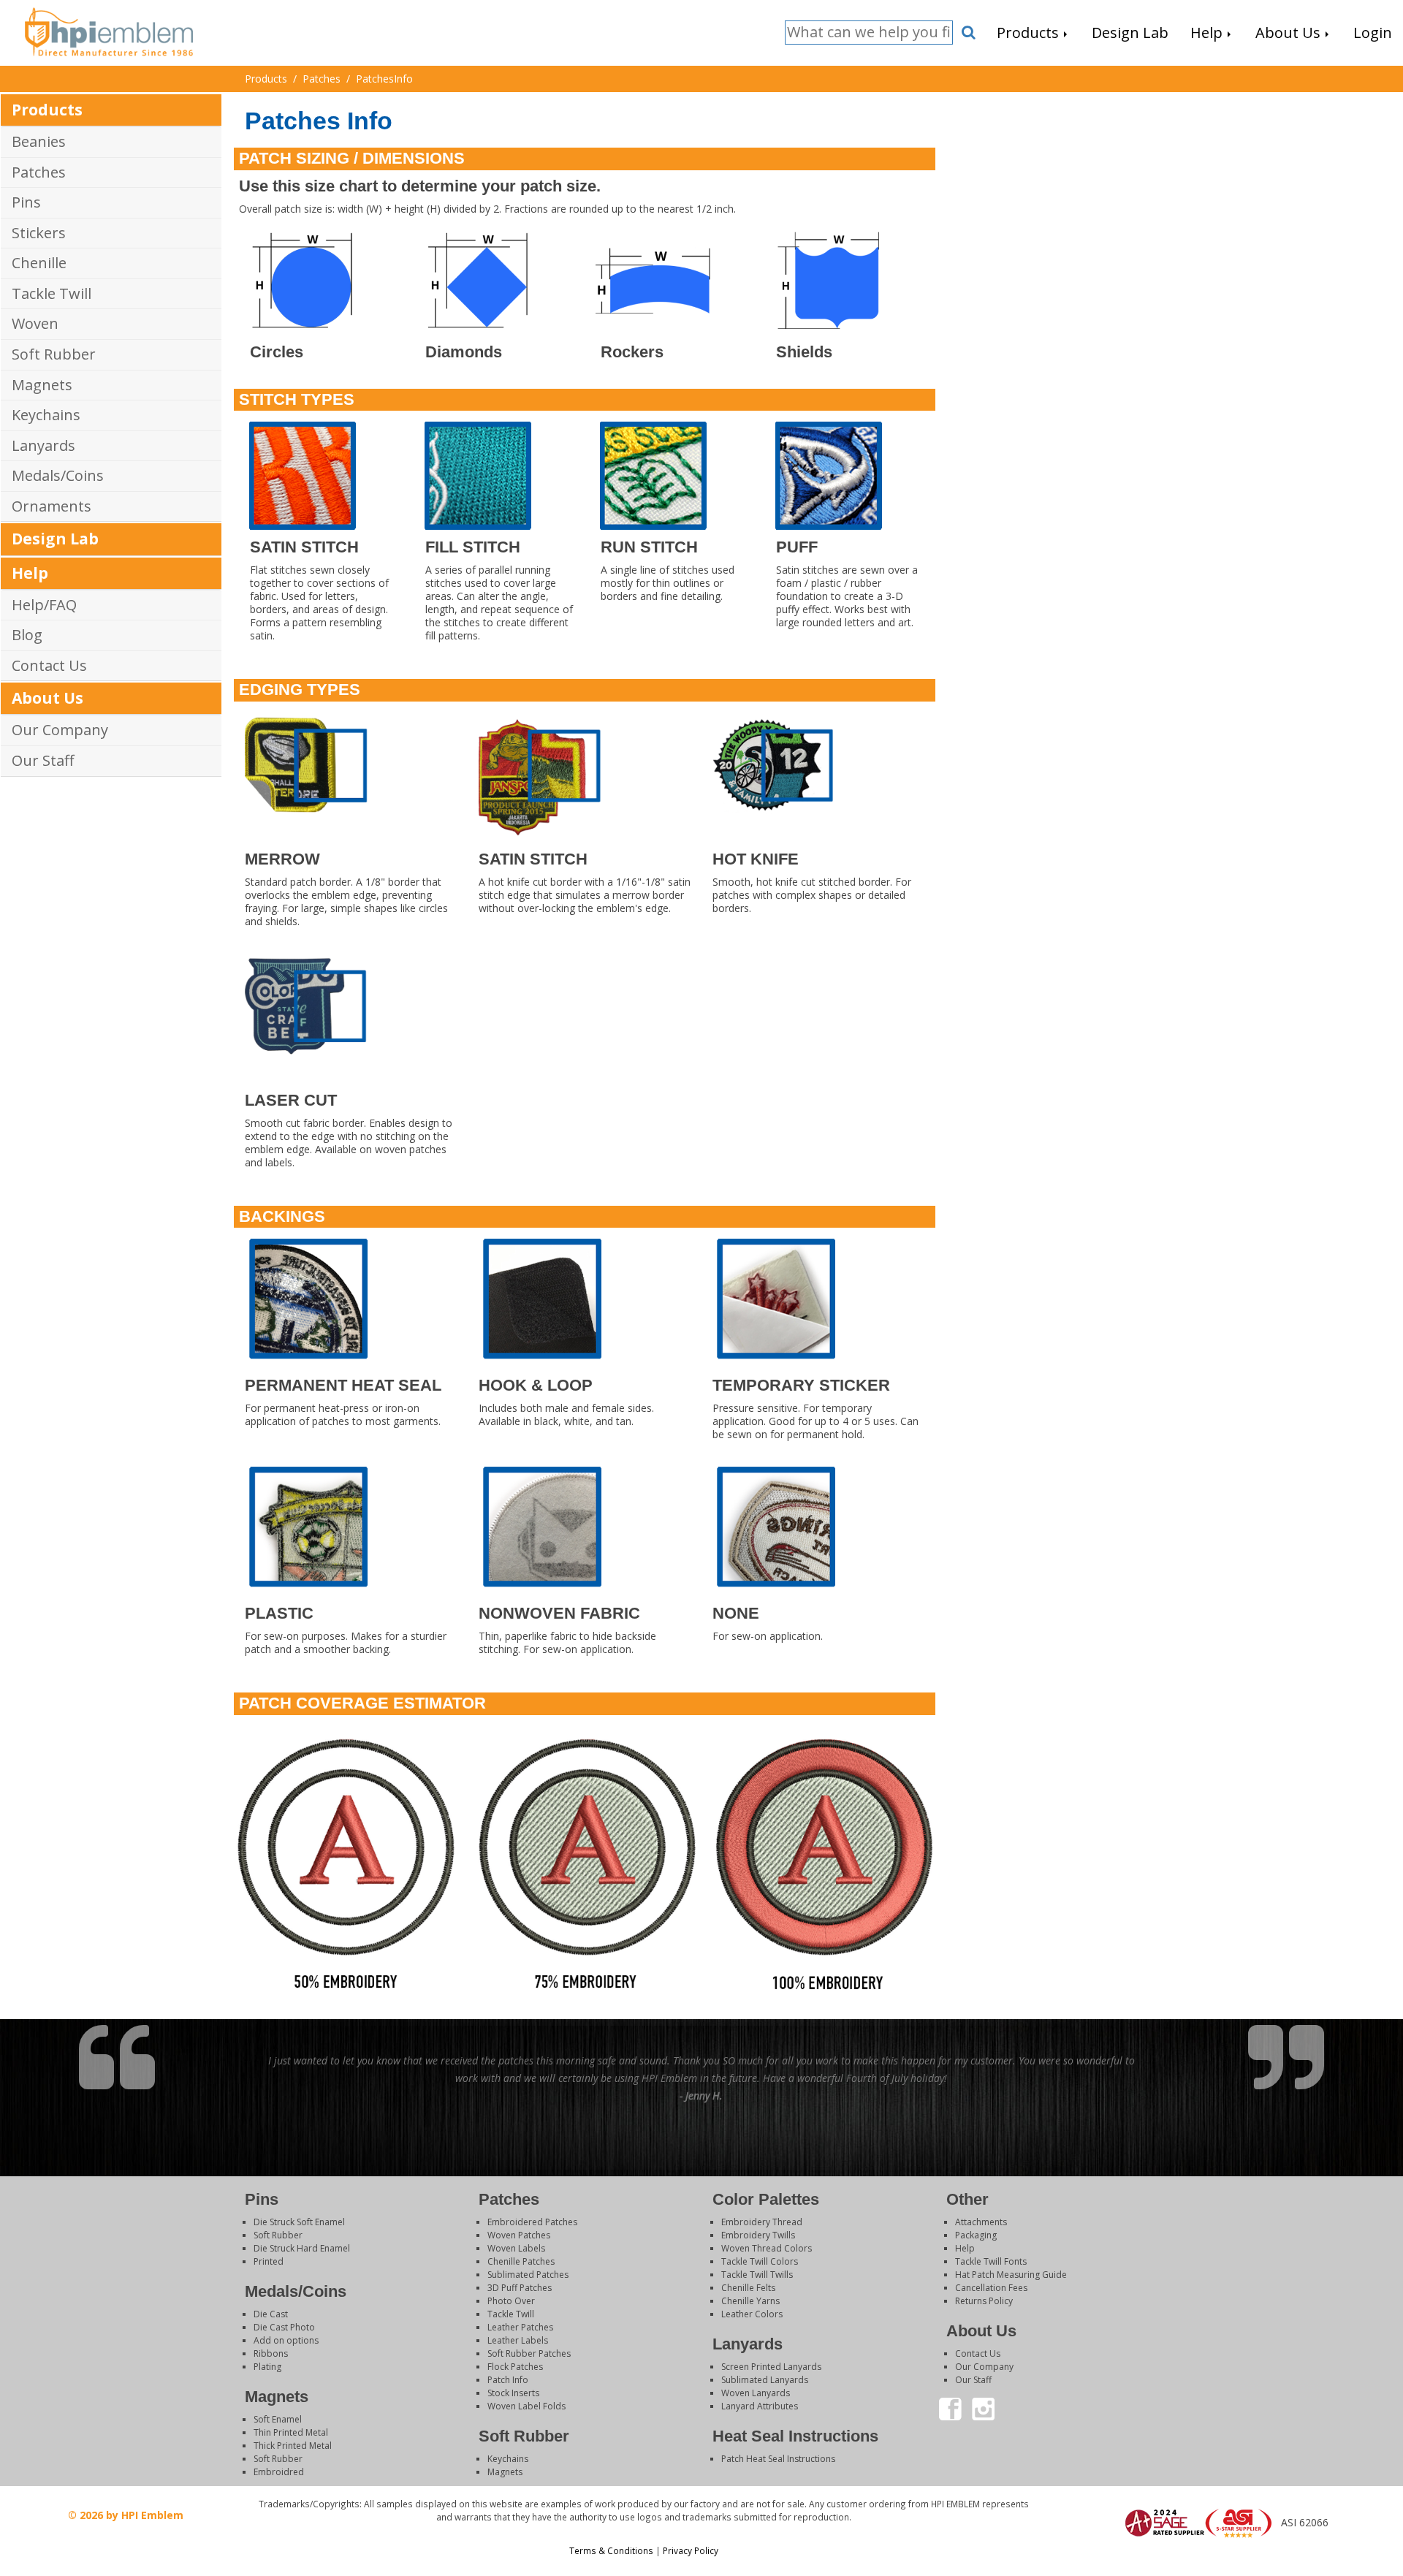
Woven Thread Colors (767, 2248)
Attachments (981, 2222)
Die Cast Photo (284, 2327)
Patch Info (508, 2380)
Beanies (39, 141)
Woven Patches (519, 2235)
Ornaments (52, 506)
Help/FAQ (44, 605)
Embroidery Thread (762, 2222)
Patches (39, 172)
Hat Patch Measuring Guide (1011, 2275)
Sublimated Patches (528, 2275)
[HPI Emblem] (109, 30)
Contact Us (49, 665)
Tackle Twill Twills (757, 2275)
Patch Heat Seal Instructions (778, 2459)
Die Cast (271, 2314)
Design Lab (55, 539)
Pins (26, 202)
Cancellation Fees (991, 2288)
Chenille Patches (521, 2261)
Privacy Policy (691, 2550)
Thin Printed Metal (291, 2432)
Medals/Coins (58, 475)
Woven (35, 323)
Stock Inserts (513, 2393)
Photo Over (511, 2301)
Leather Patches (520, 2327)
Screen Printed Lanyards (771, 2367)
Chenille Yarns (750, 2301)
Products (47, 110)
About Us (47, 698)
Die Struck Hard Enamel (302, 2248)
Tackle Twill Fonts (991, 2261)
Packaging (976, 2235)
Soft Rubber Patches (529, 2353)
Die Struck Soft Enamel (299, 2222)
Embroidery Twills (758, 2235)
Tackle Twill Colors (760, 2261)
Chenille (39, 263)
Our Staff (43, 760)
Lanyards (43, 445)
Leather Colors (752, 2314)
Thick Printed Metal (293, 2446)
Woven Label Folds (526, 2406)
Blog (27, 635)
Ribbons (271, 2353)
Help (30, 573)
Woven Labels (516, 2248)
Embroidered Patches (532, 2222)
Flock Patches (515, 2367)
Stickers (39, 233)
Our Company (60, 730)
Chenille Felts (748, 2288)
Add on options (286, 2340)
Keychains (46, 415)
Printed (269, 2261)
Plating (267, 2367)
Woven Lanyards (756, 2393)
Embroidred (279, 2472)
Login (1220, 2557)
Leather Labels (518, 2340)
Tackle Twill (52, 293)
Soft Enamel (278, 2419)
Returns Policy (984, 2301)
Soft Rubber (54, 354)
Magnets (42, 385)
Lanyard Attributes (760, 2406)
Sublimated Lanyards (765, 2380)
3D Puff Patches (520, 2288)
